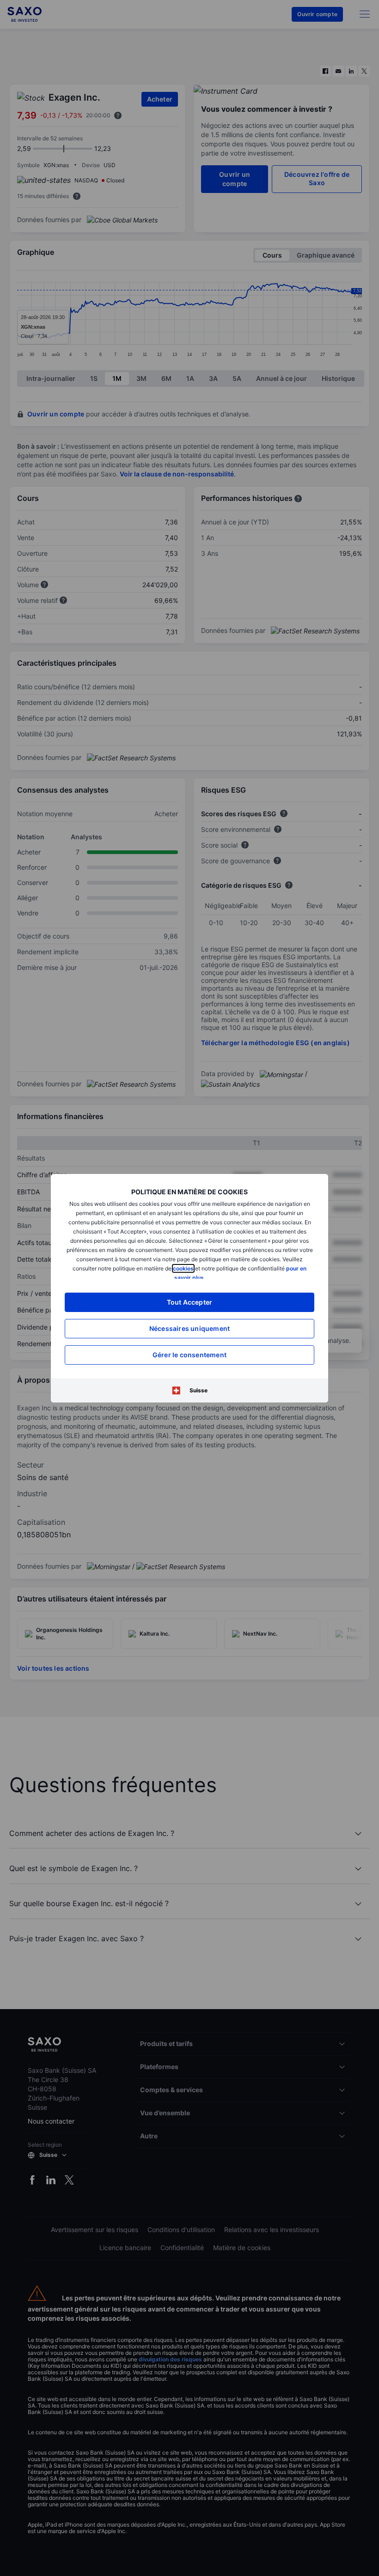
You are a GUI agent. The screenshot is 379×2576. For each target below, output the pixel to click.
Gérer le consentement (189, 1355)
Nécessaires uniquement (189, 1328)
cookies (183, 1268)
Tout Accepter (190, 1302)
